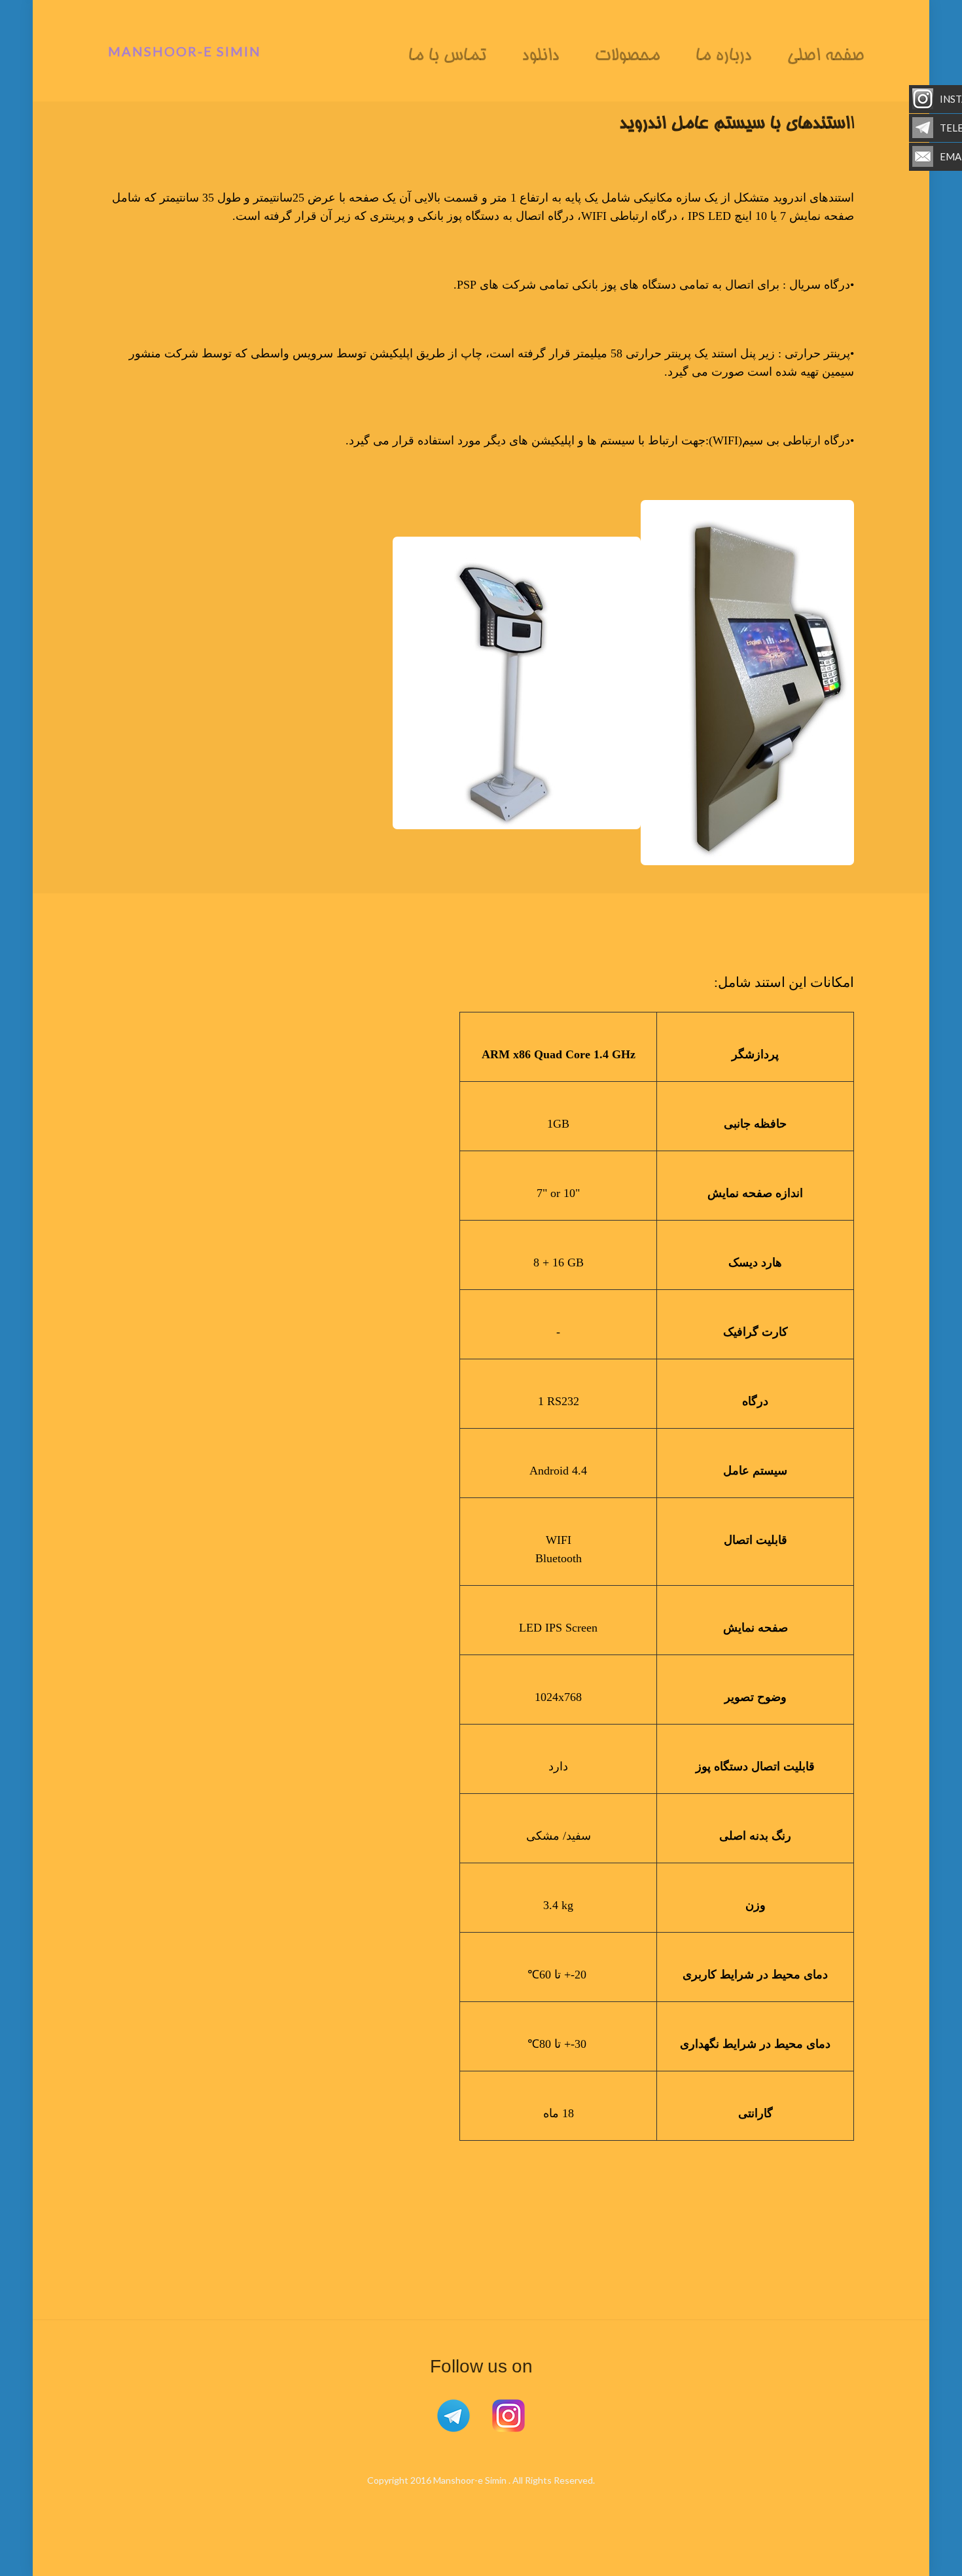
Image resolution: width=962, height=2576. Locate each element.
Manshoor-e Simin (185, 51)
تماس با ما (447, 57)
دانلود (540, 57)
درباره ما (723, 57)
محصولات (627, 57)
